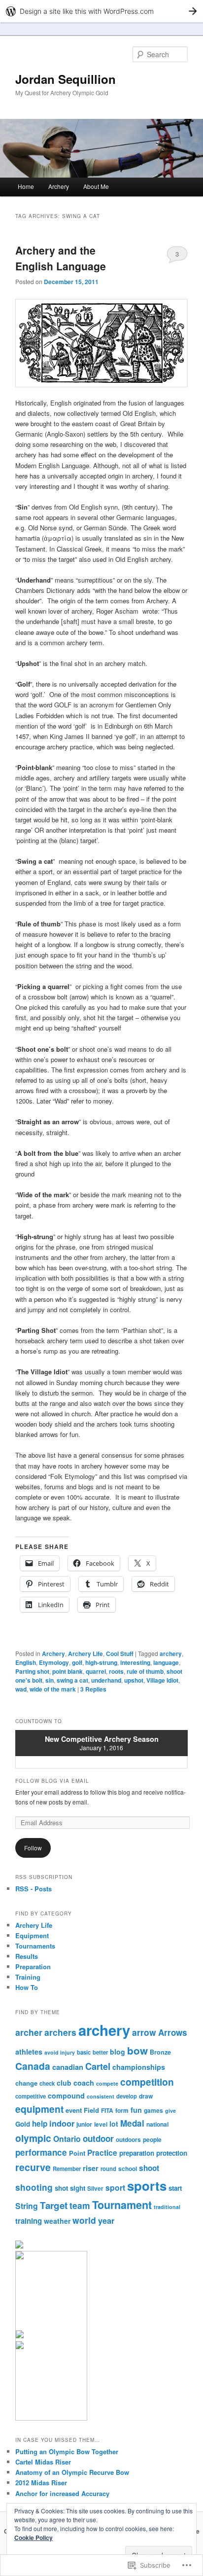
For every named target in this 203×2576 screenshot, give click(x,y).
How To (27, 1987)
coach (84, 2083)
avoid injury (60, 2052)
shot (61, 2188)
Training (28, 1977)
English (26, 1662)
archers (60, 2032)
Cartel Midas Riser (43, 2462)
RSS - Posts (34, 1889)
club (64, 2083)
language (166, 1662)
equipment (39, 2109)
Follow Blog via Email (52, 1781)
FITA (107, 2110)
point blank (68, 1671)
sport (115, 2188)
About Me (96, 186)
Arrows (173, 2032)
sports (147, 2186)
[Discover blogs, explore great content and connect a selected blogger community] (20, 2257)
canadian (68, 2067)
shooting (34, 2187)
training (29, 2221)
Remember (67, 2169)
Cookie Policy (34, 2538)
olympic (33, 2138)
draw (146, 2096)
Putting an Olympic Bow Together (67, 2451)
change (26, 2083)
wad (21, 1689)
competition (147, 2082)
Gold (23, 2124)
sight (78, 2188)
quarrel (96, 1671)
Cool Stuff (120, 1654)
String (27, 2206)
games (153, 2110)
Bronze (160, 2052)
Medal (132, 2123)
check (47, 2083)
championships (139, 2067)
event (74, 2110)
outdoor (98, 2138)
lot (114, 2124)
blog (118, 2052)
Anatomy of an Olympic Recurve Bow (72, 2472)
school (128, 2169)
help (40, 2124)
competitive (31, 2096)
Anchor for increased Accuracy (62, 2493)
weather (57, 2221)
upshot (134, 1680)
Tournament (122, 2205)
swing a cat (72, 1680)
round (108, 2169)
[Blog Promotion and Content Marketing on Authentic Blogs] (20, 2336)
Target (54, 2205)
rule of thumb (145, 1671)
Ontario (67, 2139)
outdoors (128, 2139)
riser (91, 2168)
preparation (137, 2153)
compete (107, 2083)
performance (41, 2152)
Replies (93, 1689)
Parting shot (32, 1671)
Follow (33, 1848)
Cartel (98, 2066)
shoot (149, 2168)
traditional (167, 2207)
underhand (106, 1680)
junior (84, 2124)
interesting (135, 1662)
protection (172, 2153)
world (84, 2220)
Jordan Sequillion (66, 79)
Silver (95, 2188)
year (106, 2221)
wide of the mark (53, 1689)
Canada (33, 2066)
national (157, 2124)
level (101, 2124)
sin (50, 1680)
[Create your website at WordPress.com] (101, 11)
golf (77, 1662)
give (170, 2111)
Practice (102, 2153)
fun (136, 2110)
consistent (101, 2096)
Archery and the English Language (61, 258)
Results (27, 1956)
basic (84, 2052)
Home (26, 186)
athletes (29, 2052)
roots (116, 1671)
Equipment (32, 1935)
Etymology (54, 1662)
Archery (59, 186)
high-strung (101, 1662)
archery (171, 1654)
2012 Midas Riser (41, 2483)
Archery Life (85, 1654)
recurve (33, 2167)
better (100, 2052)
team (80, 2205)
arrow (144, 2032)
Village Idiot (162, 1680)
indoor (62, 2123)
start (175, 2188)
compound (66, 2096)
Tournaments (35, 1946)
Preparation (33, 1967)
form (122, 2110)
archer (29, 2032)
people (152, 2139)
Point (77, 2153)
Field (91, 2110)
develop (127, 2096)
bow (137, 2050)
